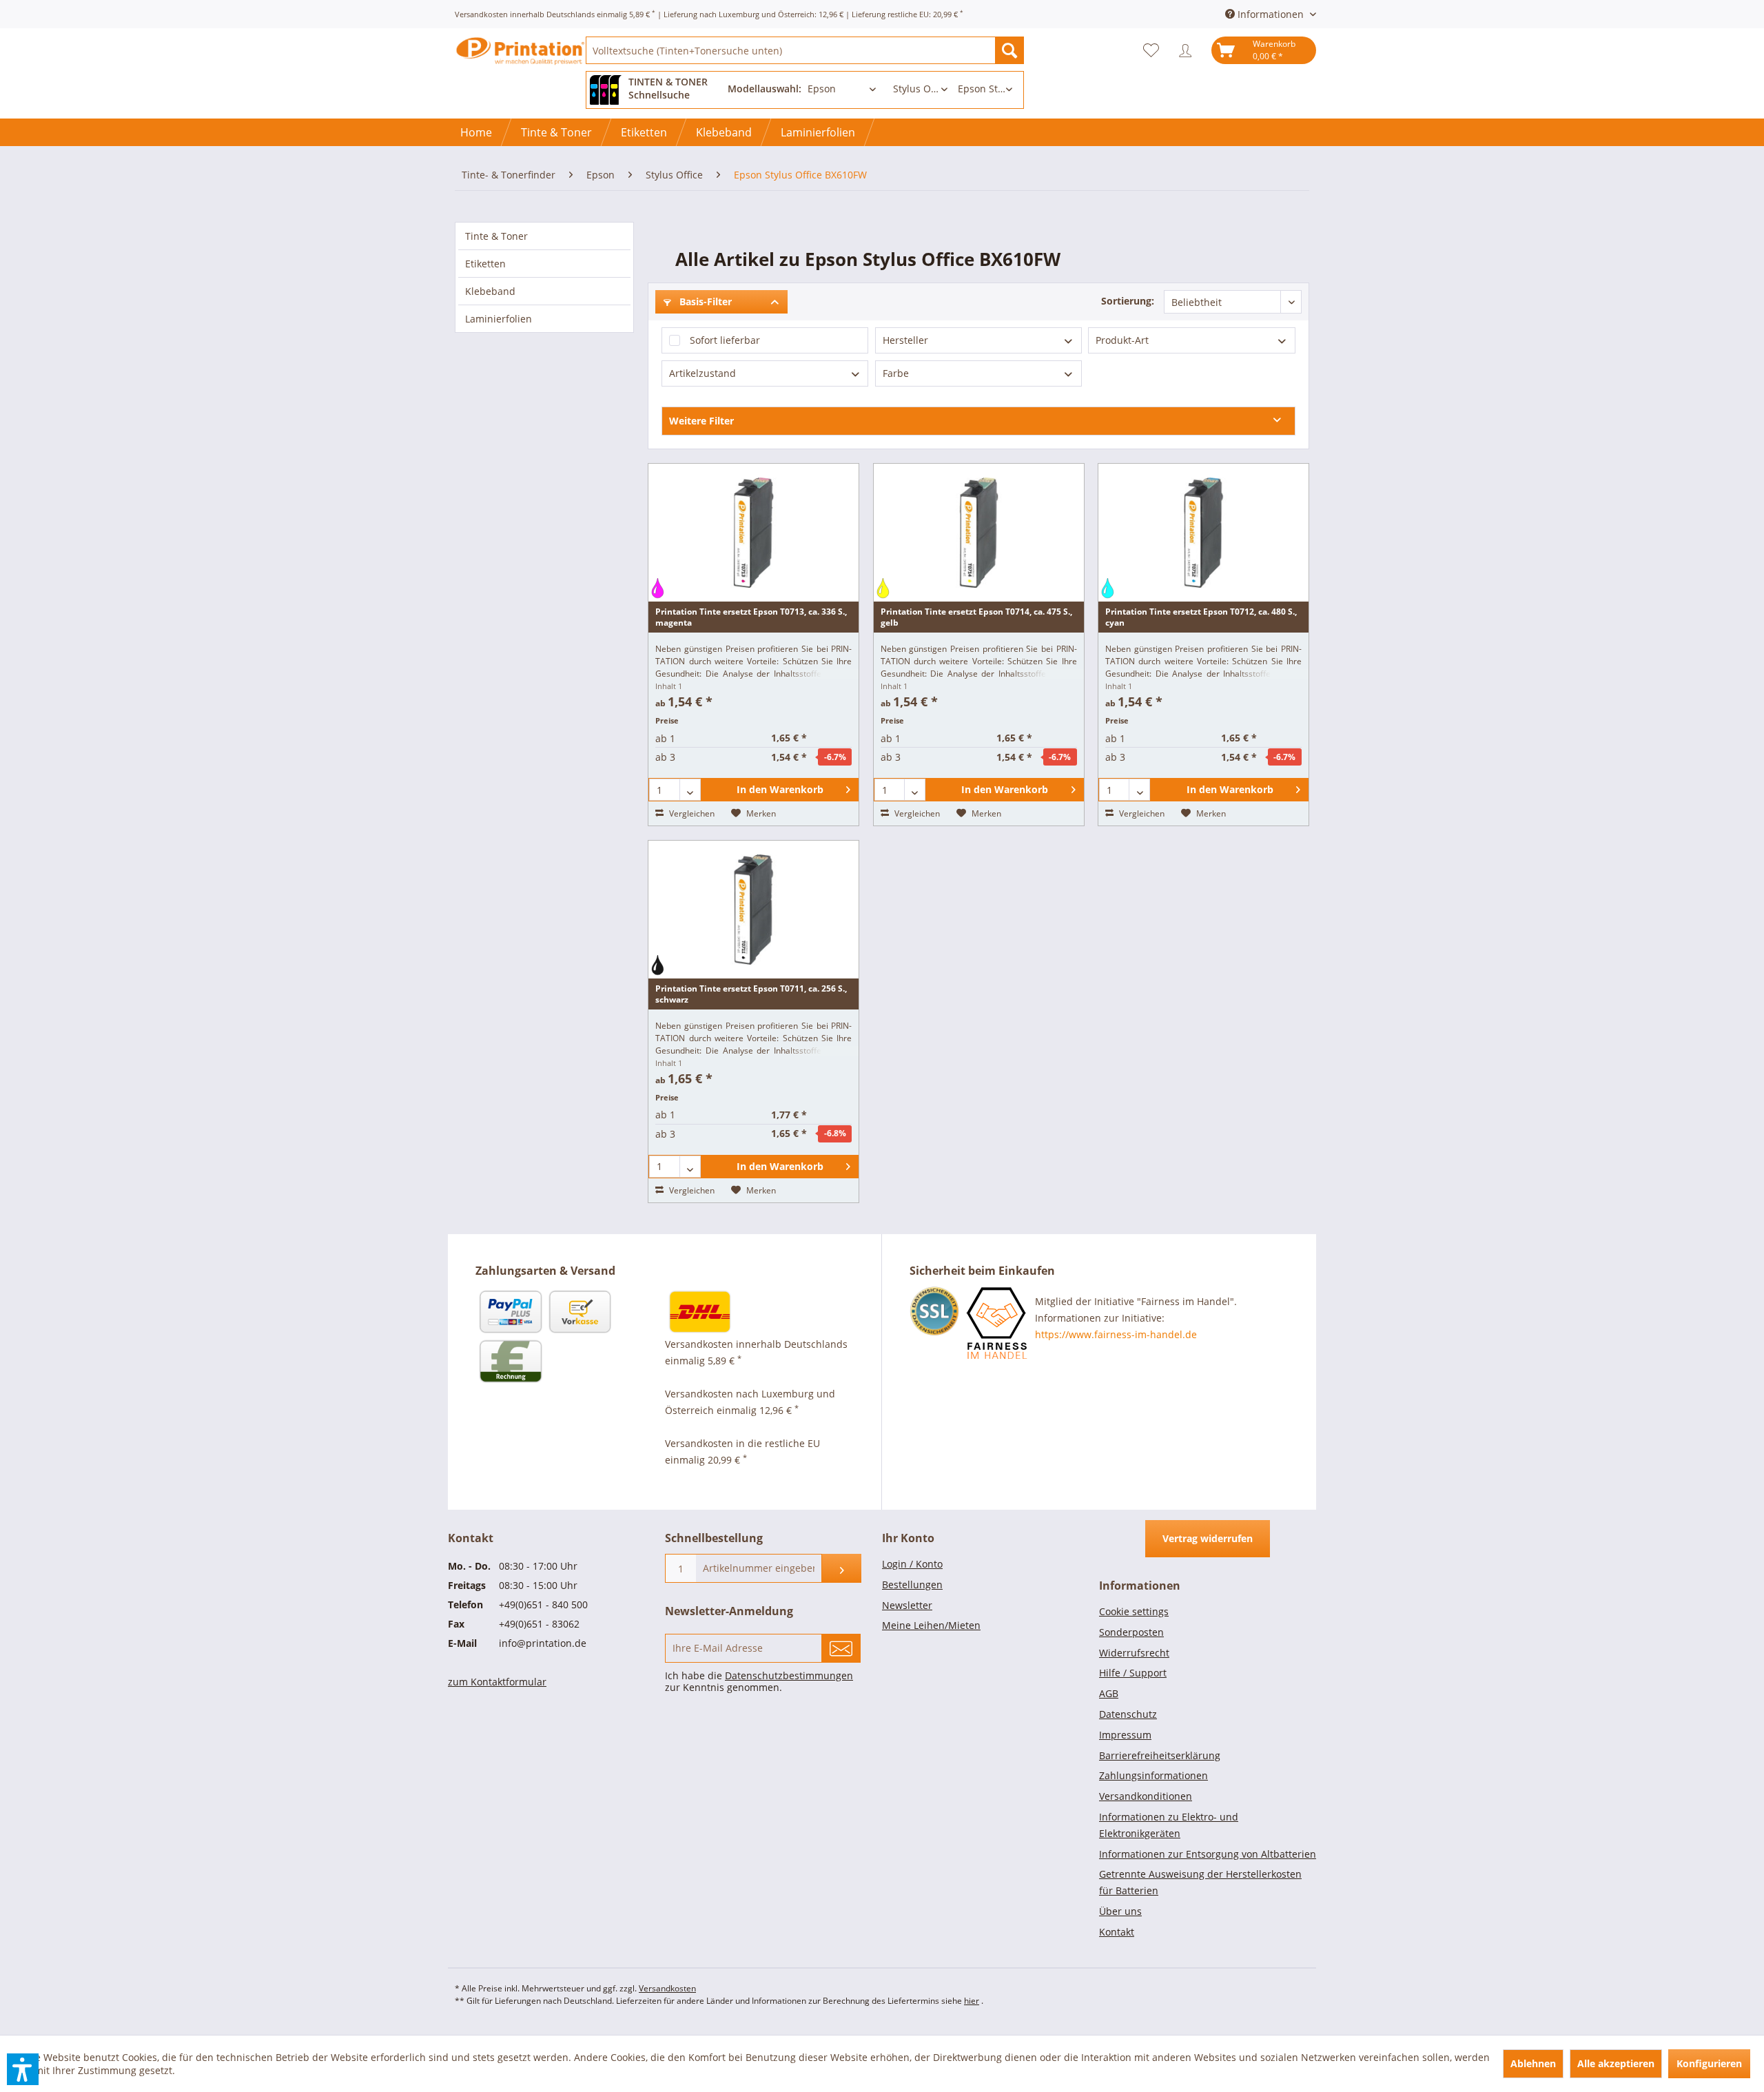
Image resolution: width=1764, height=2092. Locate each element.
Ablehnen (1533, 2063)
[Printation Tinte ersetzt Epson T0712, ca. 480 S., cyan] (1203, 533)
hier (972, 2001)
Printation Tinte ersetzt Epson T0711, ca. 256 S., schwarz (751, 994)
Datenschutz (1128, 1714)
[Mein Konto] (1189, 50)
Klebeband (490, 291)
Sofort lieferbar (725, 340)
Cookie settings (1134, 1611)
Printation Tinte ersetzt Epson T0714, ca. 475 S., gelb (976, 617)
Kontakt (1117, 1932)
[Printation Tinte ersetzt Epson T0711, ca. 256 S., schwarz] (753, 910)
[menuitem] (805, 50)
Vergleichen (691, 813)
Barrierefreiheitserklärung (1160, 1755)
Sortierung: (1128, 301)
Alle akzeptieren (1616, 2063)
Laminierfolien (499, 319)
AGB (1109, 1693)
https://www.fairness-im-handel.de (1116, 1334)
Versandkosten (667, 1988)
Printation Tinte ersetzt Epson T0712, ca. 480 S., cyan (1201, 617)
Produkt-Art (1122, 340)
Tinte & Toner (496, 236)
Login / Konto (912, 1564)
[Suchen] (1009, 50)
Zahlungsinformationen (1153, 1775)
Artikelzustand (702, 373)
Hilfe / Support (1133, 1673)
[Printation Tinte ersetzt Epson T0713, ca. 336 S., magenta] (753, 533)
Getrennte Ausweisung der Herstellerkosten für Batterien (1200, 1882)
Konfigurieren (1709, 2063)
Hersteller (905, 340)
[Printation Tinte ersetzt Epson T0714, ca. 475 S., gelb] (979, 533)
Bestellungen (912, 1585)
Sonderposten (1131, 1632)
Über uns (1120, 1911)
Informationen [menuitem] (1271, 14)
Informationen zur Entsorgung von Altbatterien (1208, 1854)
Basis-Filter (704, 301)
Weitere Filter (701, 421)
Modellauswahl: (765, 89)
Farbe (896, 373)
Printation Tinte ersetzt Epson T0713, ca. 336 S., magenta (751, 617)
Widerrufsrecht (1134, 1653)
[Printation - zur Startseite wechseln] (520, 62)
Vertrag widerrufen (1208, 1538)
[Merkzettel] (1155, 50)
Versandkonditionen (1146, 1796)
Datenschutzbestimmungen (789, 1675)
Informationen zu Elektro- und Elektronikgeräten (1169, 1825)
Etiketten (485, 264)
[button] (23, 2069)
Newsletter (907, 1605)
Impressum (1125, 1735)
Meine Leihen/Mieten (931, 1625)
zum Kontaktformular (497, 1682)
